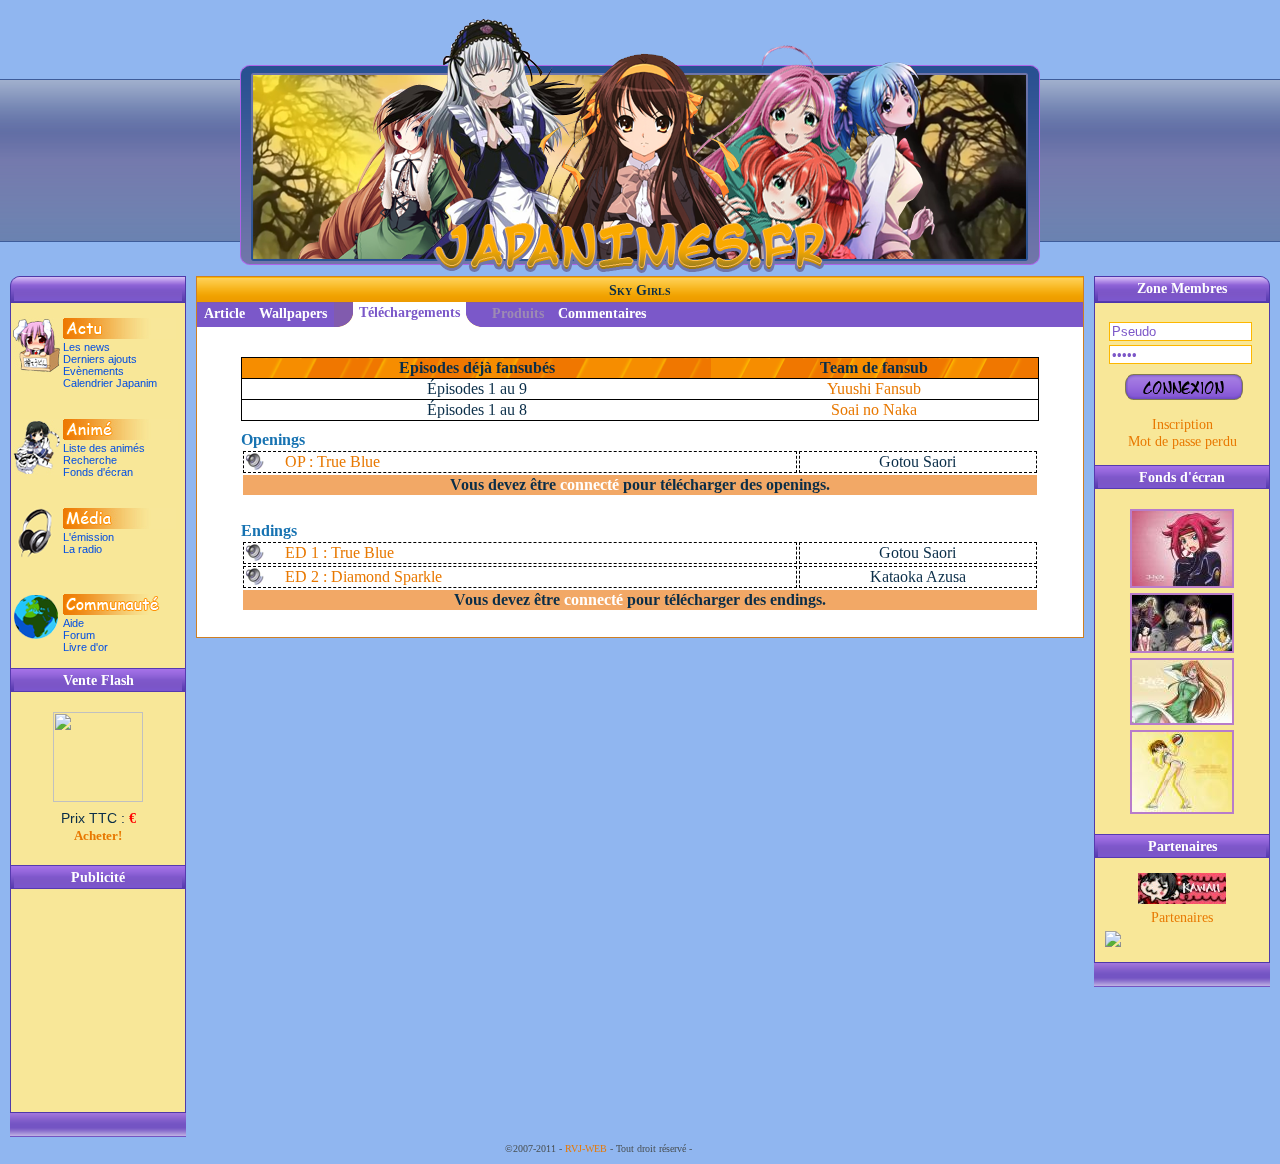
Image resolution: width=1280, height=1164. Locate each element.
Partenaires (1182, 917)
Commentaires (602, 313)
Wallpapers (293, 313)
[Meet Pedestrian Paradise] (1182, 899)
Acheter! (98, 835)
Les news (86, 347)
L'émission (88, 537)
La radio (82, 549)
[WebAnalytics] (735, 1148)
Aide (73, 623)
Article (224, 313)
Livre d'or (85, 647)
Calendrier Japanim (110, 383)
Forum (79, 635)
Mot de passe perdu (1182, 441)
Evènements (93, 371)
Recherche (90, 460)
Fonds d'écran (98, 472)
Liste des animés (104, 448)
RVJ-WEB (586, 1148)
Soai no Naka (874, 409)
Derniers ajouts (100, 359)
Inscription (1182, 424)
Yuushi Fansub (874, 388)
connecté (589, 484)
